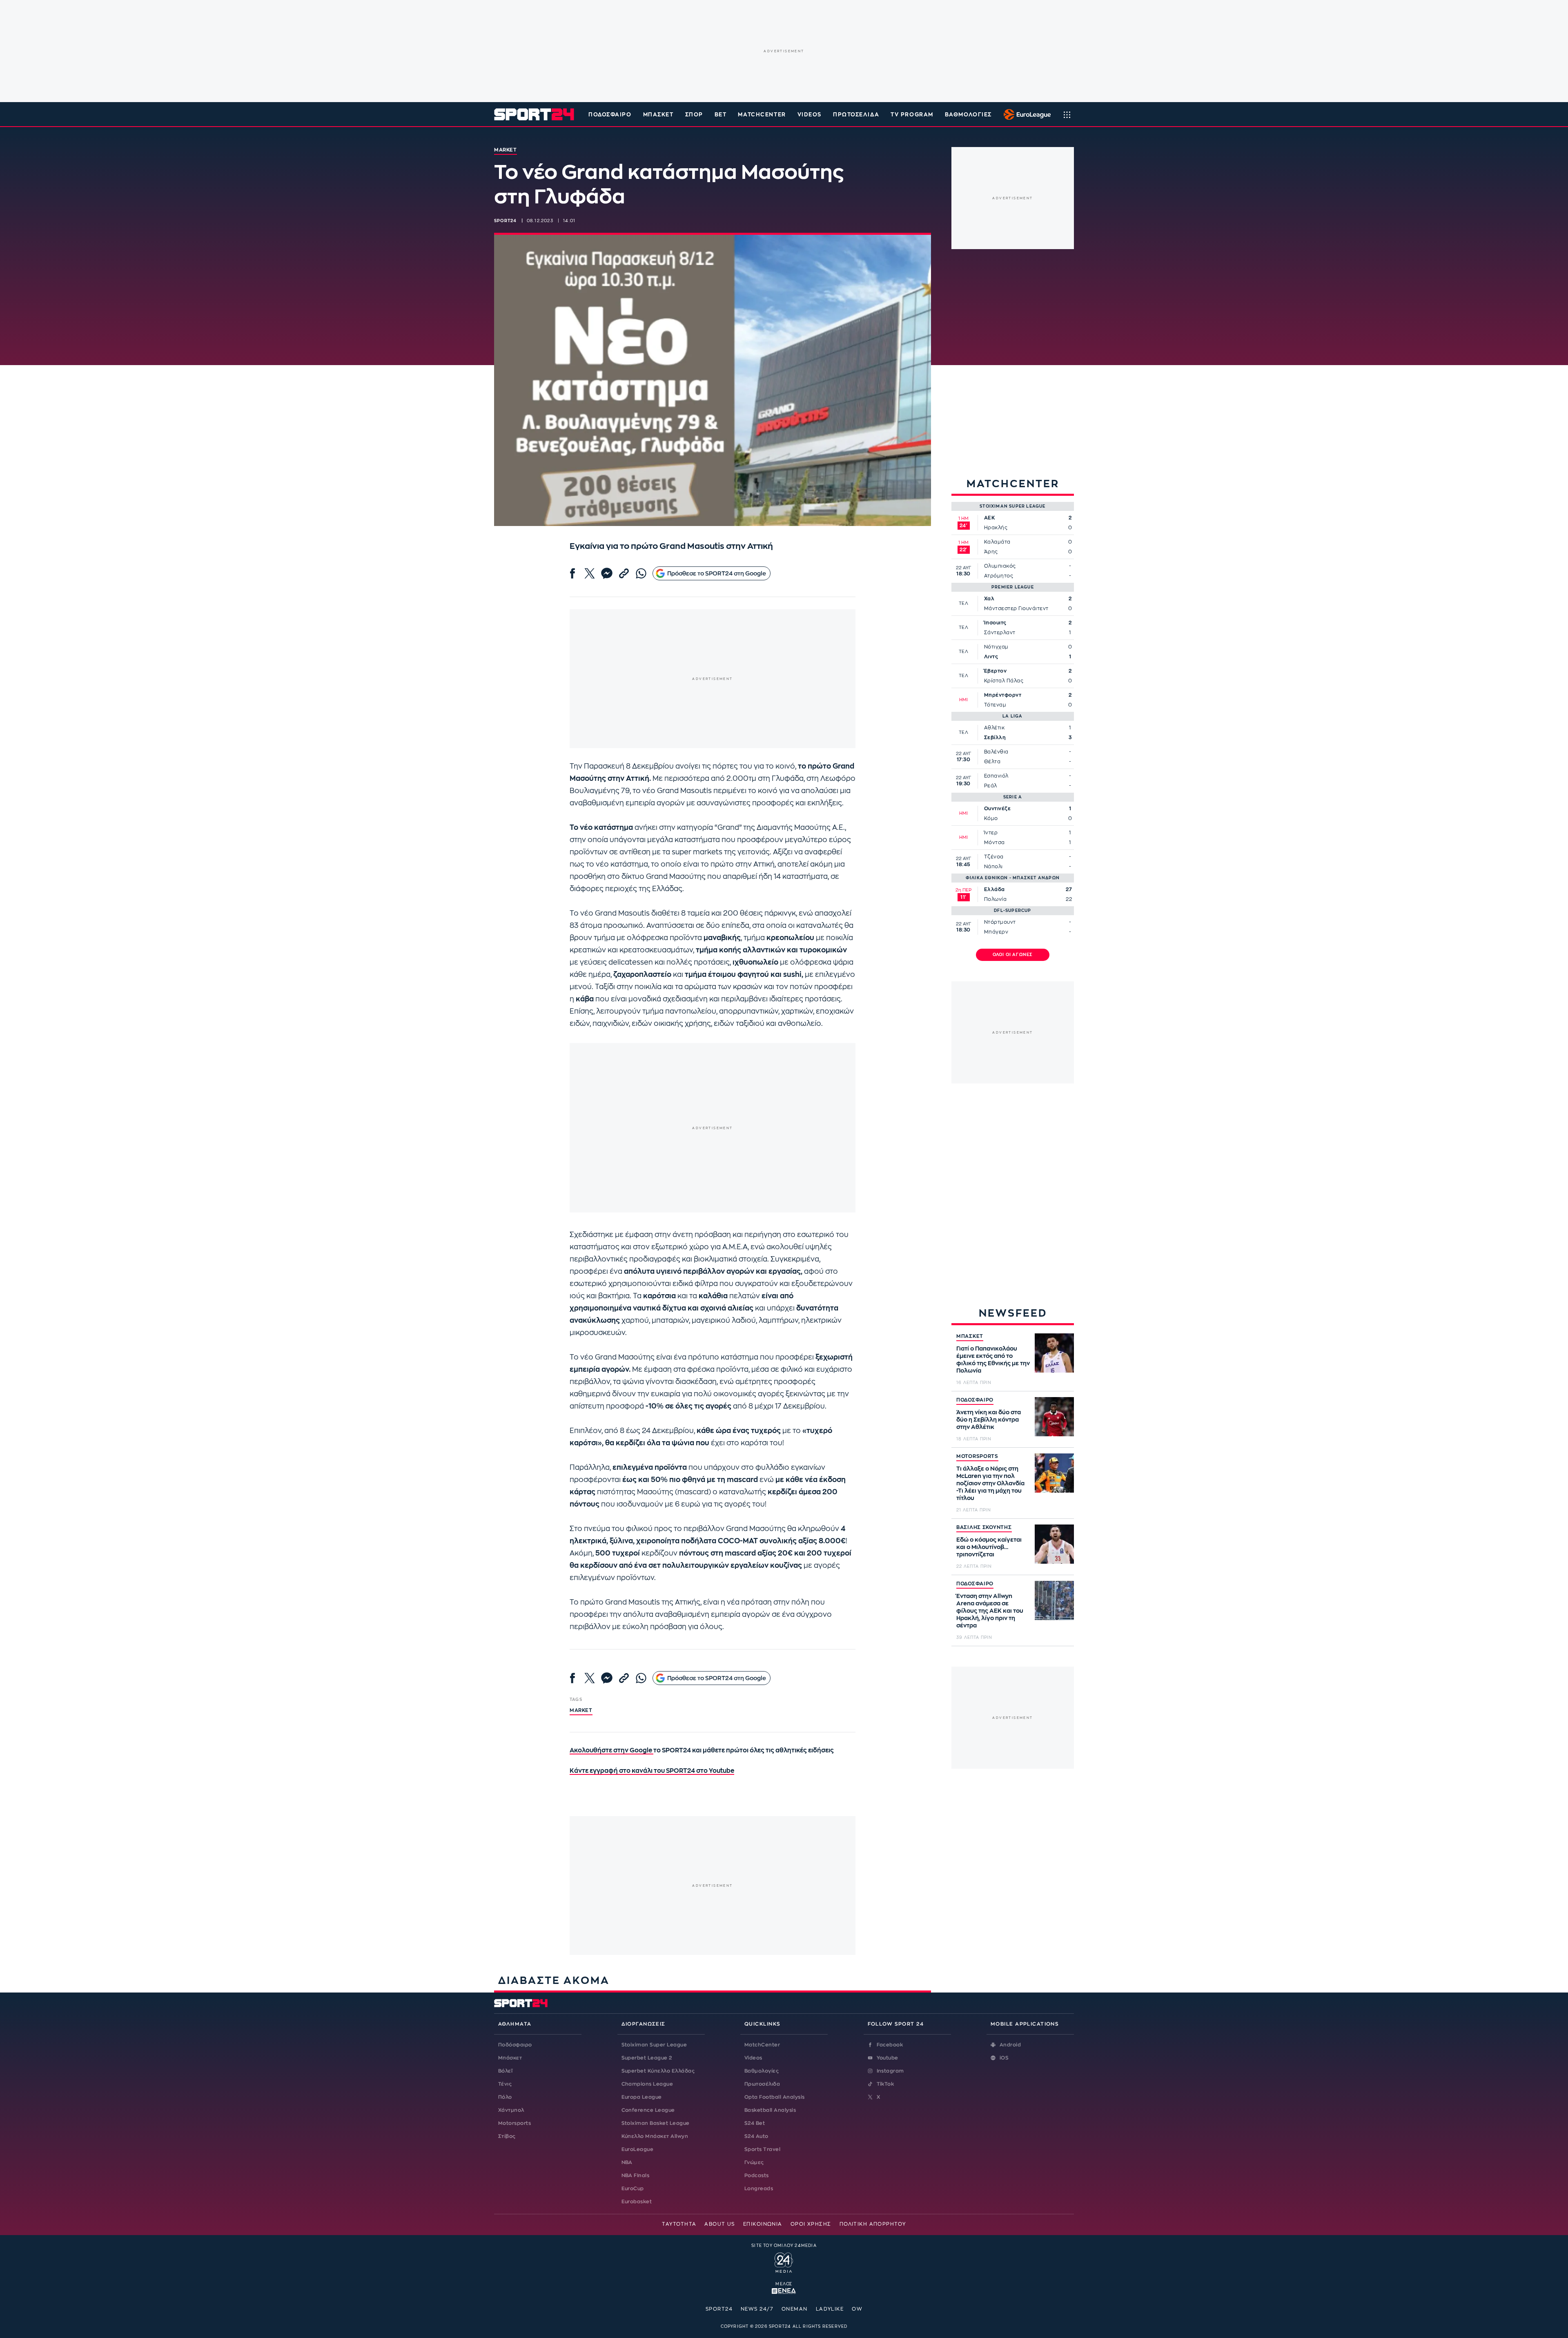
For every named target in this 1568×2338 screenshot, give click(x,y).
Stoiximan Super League (654, 2045)
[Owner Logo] (784, 2262)
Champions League (647, 2084)
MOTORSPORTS (977, 1456)
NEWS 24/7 (757, 2309)
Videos (753, 2058)
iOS (1004, 2058)
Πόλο (505, 2097)
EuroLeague (638, 2149)
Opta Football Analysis (775, 2097)
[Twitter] (590, 573)
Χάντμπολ (511, 2110)
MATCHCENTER (762, 115)
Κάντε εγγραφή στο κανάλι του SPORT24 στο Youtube (652, 1771)
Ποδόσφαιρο (610, 115)
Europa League (642, 2097)
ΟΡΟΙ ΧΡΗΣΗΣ (811, 2224)
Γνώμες (754, 2162)
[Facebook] (572, 573)
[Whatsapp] (641, 573)
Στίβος (507, 2136)
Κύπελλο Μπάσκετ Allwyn (655, 2136)
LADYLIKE (830, 2309)
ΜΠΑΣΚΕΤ (970, 1336)
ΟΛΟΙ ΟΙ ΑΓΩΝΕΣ (1013, 955)
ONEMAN (795, 2309)
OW (857, 2309)
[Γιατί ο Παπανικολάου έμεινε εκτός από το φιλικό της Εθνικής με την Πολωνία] (1054, 1353)
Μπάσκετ (658, 115)
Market (581, 1710)
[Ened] (784, 2290)
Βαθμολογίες (762, 2071)
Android (1010, 2045)
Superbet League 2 (647, 2058)
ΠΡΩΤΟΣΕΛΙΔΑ (856, 115)
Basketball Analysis (770, 2110)
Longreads (759, 2189)
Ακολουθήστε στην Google (611, 1751)
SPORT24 (719, 2309)
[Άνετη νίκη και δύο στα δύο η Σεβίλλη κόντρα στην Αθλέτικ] (1054, 1417)
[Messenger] (607, 573)
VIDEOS (810, 115)
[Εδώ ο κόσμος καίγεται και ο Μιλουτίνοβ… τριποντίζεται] (1054, 1544)
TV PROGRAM (912, 115)
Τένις (505, 2084)
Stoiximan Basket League (656, 2123)
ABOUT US (720, 2224)
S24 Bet (755, 2123)
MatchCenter (762, 2045)
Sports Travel (762, 2149)
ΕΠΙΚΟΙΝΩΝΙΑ (763, 2224)
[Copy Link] (624, 573)
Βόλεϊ (505, 2071)
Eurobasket (637, 2202)
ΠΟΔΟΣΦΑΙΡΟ (975, 1400)
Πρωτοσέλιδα (762, 2084)
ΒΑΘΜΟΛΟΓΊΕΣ (968, 115)
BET (721, 115)
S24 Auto (756, 2136)
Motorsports (514, 2123)
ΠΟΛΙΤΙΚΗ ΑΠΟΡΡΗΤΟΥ (873, 2224)
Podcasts (757, 2175)
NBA (627, 2162)
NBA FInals (636, 2175)
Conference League (648, 2110)
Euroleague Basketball (1025, 114)
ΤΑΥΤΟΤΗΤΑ (679, 2224)
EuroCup (633, 2189)
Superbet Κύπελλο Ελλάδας (658, 2071)
